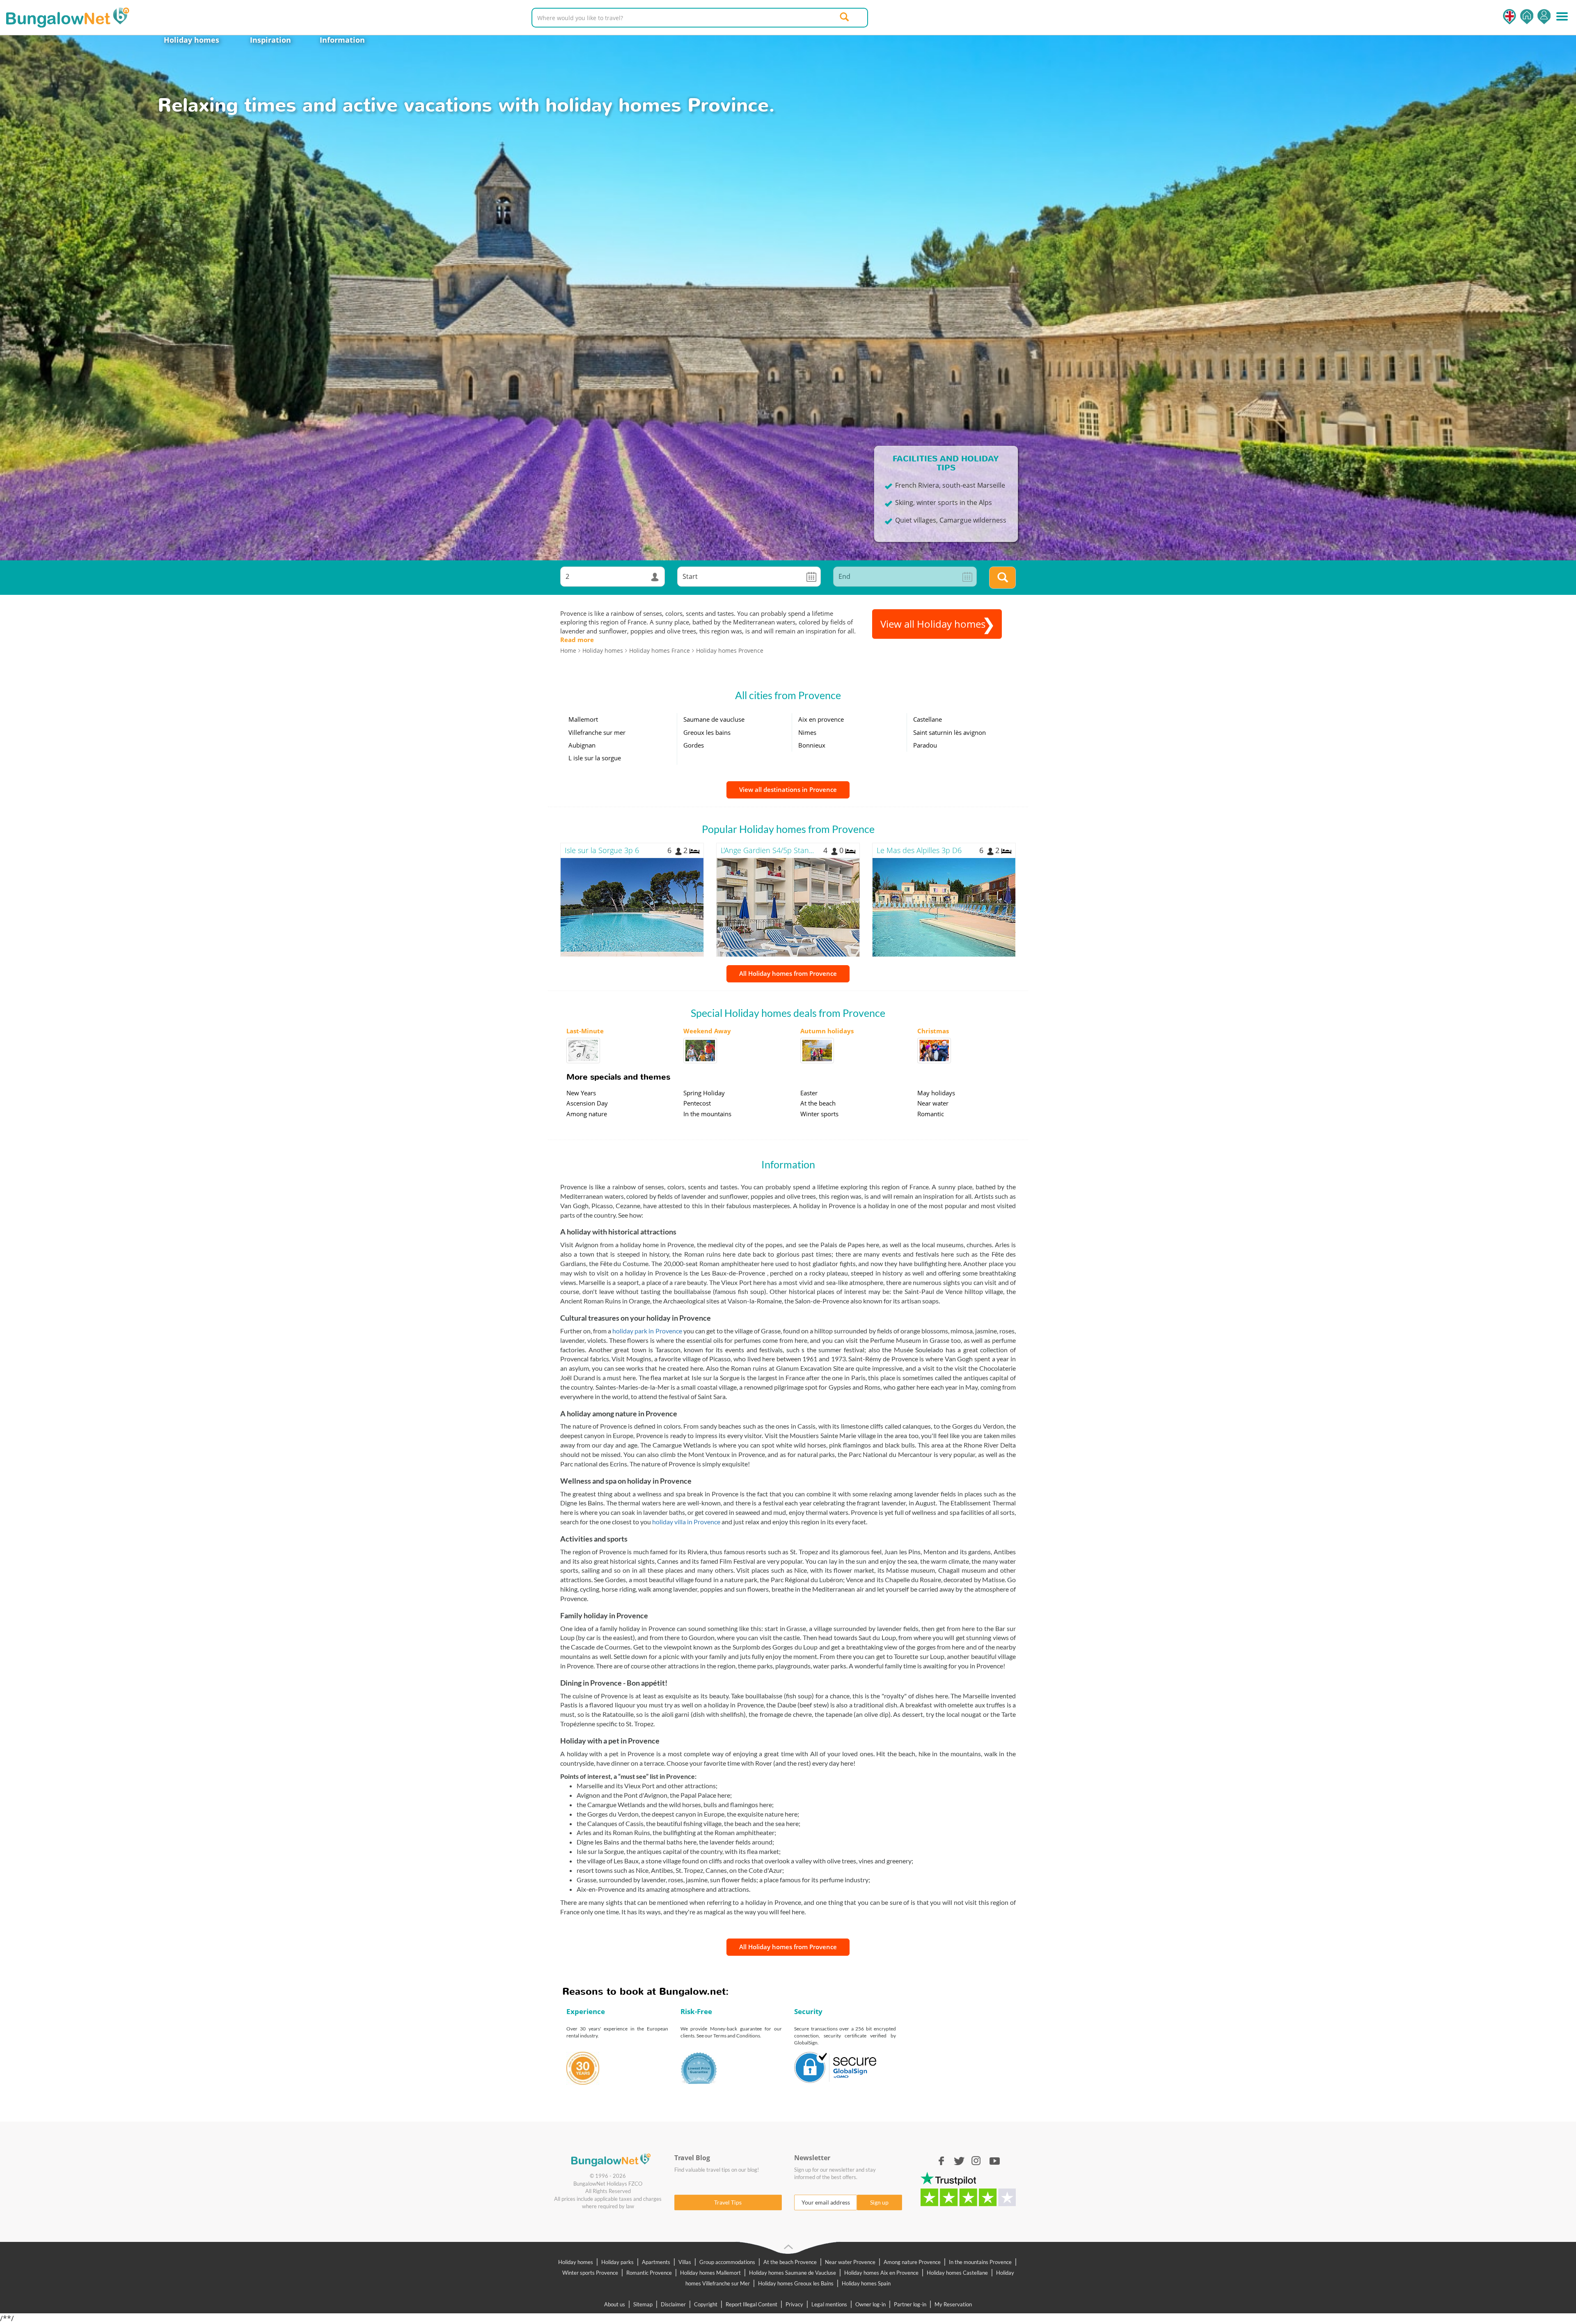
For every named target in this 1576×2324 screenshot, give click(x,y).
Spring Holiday (704, 1093)
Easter (809, 1093)
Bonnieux (812, 745)
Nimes (807, 732)
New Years (581, 1093)
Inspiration (270, 40)
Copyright (706, 2304)
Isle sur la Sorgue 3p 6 (602, 850)
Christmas (933, 1031)
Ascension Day (587, 1103)
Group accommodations (727, 2262)
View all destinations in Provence (788, 789)
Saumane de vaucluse (714, 719)
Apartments (656, 2262)
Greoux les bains (707, 732)
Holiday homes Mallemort (710, 2273)
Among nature (587, 1114)
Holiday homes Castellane (957, 2273)
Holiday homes (191, 40)
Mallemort (583, 719)
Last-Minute (585, 1031)
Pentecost (697, 1103)
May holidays (936, 1093)
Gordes (694, 745)
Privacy (794, 2304)
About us (615, 2304)
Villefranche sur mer (597, 732)
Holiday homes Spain (866, 2283)
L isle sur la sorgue (595, 758)
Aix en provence (821, 719)
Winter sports (819, 1114)
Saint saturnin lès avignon (949, 732)
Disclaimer (673, 2304)
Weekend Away (707, 1031)
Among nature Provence (912, 2262)
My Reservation (953, 2304)
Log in (1544, 17)
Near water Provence (850, 2262)
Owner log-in (870, 2304)
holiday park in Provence (647, 1331)
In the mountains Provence (980, 2262)
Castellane (928, 719)
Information (342, 40)
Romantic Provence (649, 2273)
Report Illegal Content (751, 2304)
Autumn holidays (827, 1031)
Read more (577, 640)
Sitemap (643, 2304)
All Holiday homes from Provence (788, 973)
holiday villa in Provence (686, 1522)
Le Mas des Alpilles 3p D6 (919, 850)
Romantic (931, 1114)
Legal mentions (829, 2304)
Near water (933, 1103)
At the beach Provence (790, 2262)
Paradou (925, 745)
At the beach (818, 1103)
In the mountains (707, 1114)
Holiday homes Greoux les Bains (796, 2283)
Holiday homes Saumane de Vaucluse (793, 2273)
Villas (685, 2262)
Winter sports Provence (590, 2273)
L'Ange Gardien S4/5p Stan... (767, 850)
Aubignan (582, 745)
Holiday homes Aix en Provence (881, 2273)
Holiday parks (617, 2262)
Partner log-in (910, 2304)
